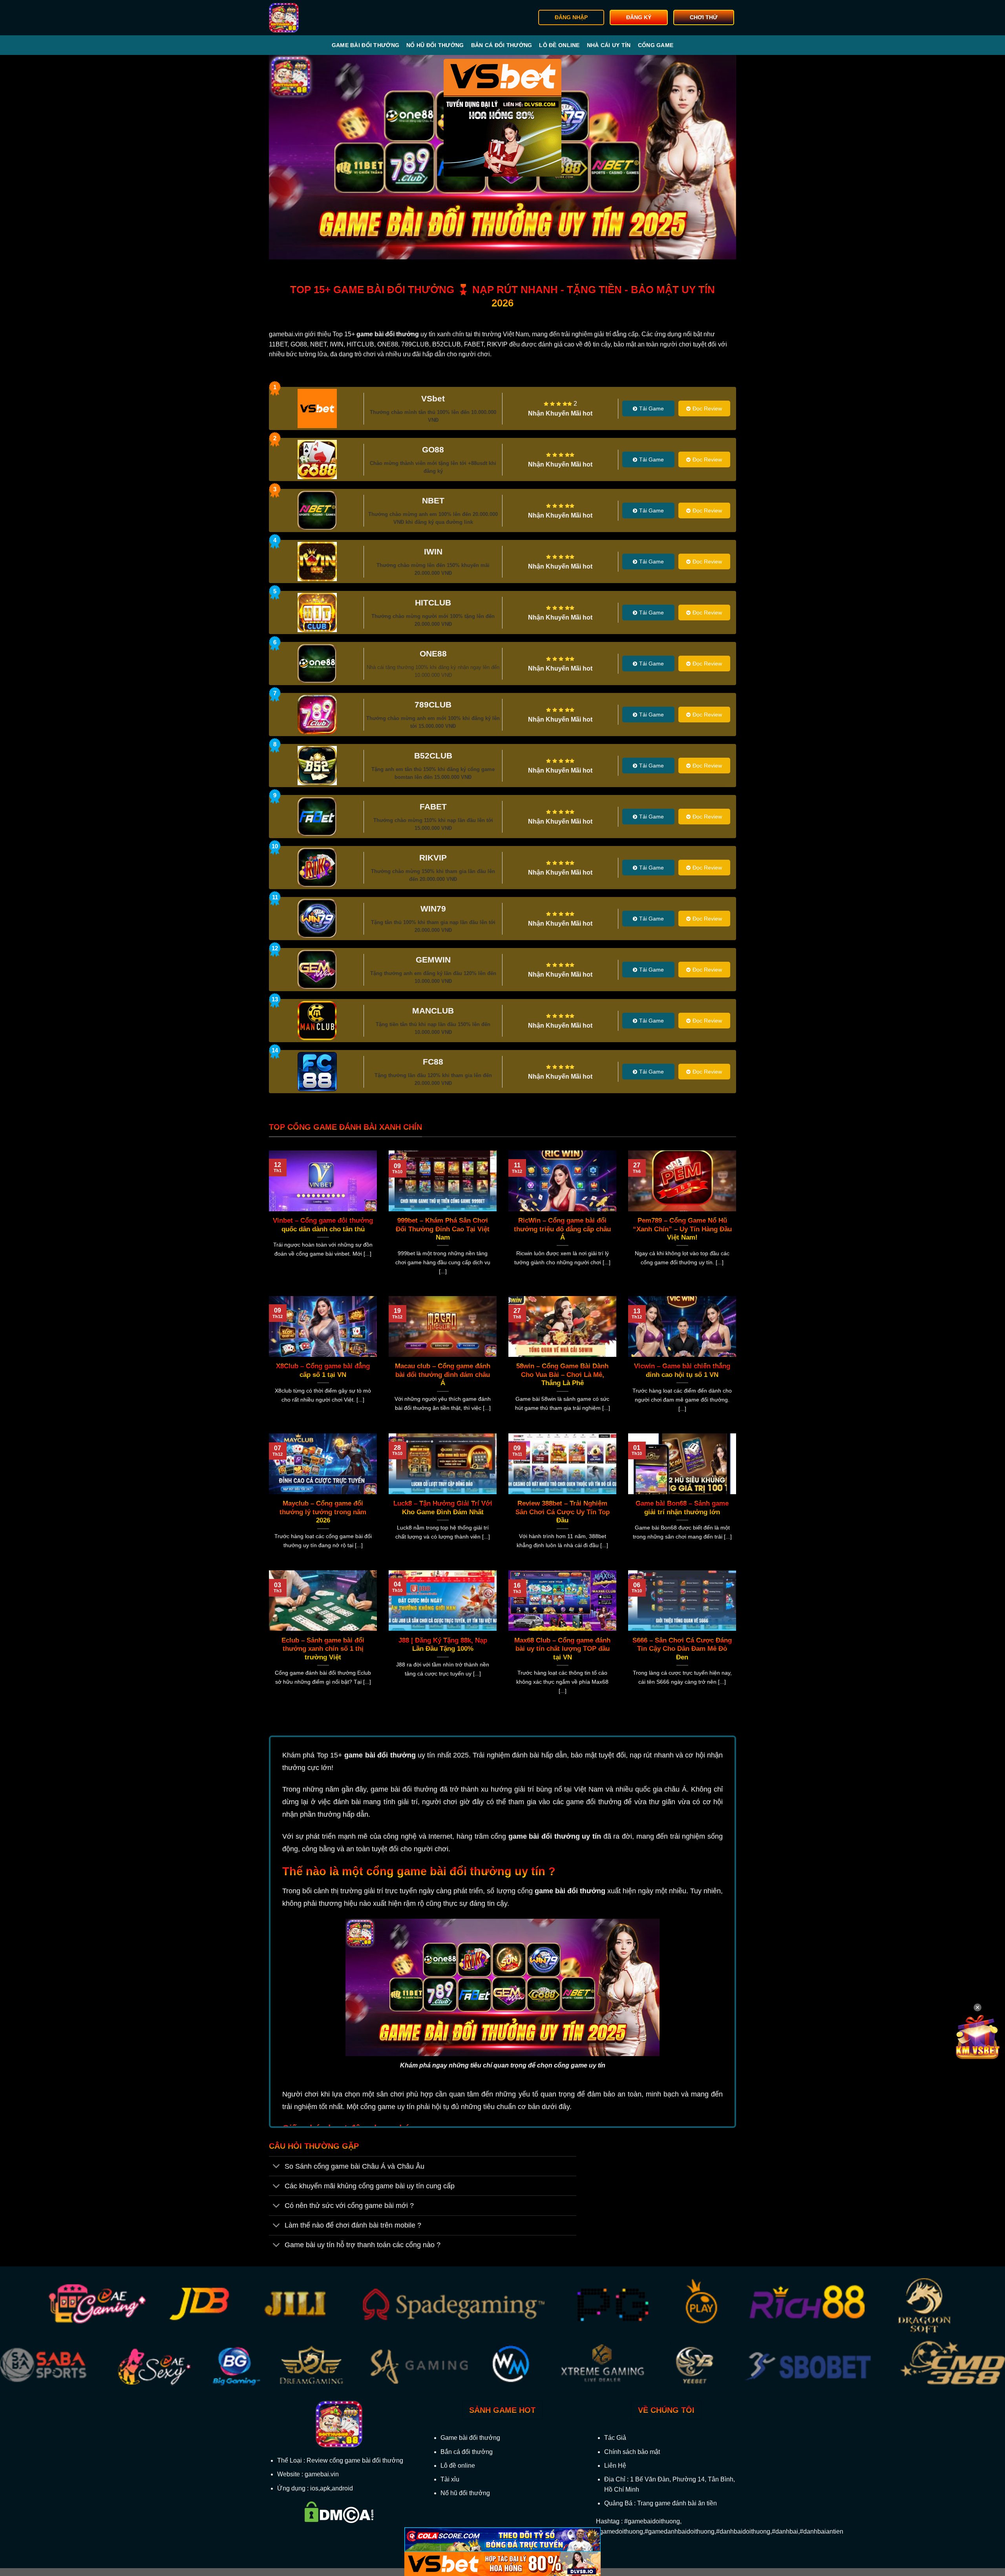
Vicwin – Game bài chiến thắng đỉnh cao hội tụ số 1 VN (682, 1370)
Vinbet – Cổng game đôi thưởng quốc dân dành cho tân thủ (323, 1225)
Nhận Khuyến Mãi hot (560, 413)
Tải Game (651, 408)
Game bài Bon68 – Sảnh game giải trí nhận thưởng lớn (682, 1508)
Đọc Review (707, 408)
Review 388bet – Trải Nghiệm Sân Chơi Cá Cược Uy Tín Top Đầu (563, 1512)
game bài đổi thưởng (380, 1755)
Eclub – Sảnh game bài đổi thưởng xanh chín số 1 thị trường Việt (323, 1649)
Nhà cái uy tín (609, 45)
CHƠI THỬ (704, 17)
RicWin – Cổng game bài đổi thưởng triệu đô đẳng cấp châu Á (562, 1229)
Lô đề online (559, 45)
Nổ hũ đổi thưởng (435, 45)
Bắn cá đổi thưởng (502, 45)
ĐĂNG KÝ (639, 17)
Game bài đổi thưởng (365, 45)
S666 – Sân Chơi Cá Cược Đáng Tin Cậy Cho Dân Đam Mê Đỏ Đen (682, 1649)
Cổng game (656, 45)
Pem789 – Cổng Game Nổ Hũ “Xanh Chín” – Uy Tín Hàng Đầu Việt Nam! (682, 1229)
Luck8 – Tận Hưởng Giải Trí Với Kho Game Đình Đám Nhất (443, 1508)
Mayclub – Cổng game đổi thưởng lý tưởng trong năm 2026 (323, 1512)
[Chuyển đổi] (277, 2167)
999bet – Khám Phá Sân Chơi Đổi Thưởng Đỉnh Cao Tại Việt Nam (443, 1229)
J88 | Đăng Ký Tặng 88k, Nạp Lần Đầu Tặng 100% (443, 1645)
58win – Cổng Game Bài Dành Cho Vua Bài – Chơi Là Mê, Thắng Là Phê (562, 1375)
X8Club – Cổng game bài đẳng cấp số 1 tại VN (323, 1370)
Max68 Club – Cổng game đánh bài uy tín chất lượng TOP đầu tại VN (562, 1649)
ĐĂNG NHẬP (571, 17)
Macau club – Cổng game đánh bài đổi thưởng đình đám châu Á (443, 1375)
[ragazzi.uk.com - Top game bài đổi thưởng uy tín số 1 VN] (309, 18)
